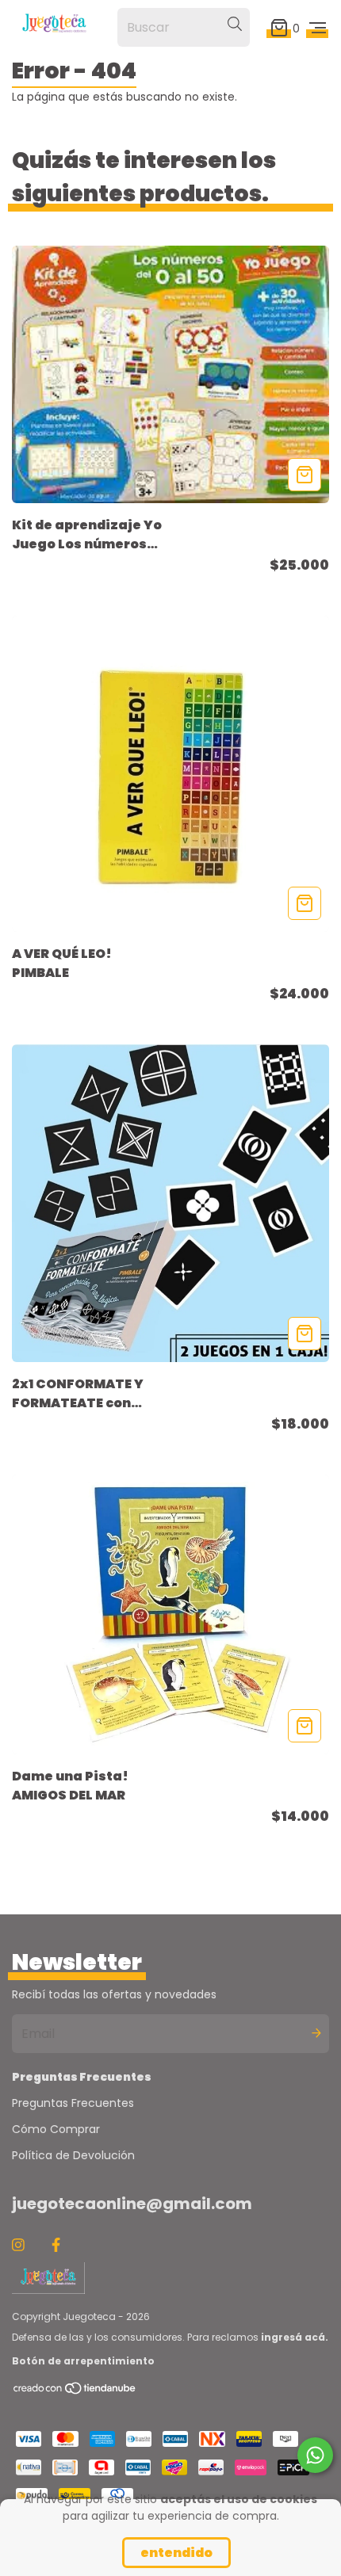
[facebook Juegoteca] (56, 2245)
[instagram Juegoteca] (18, 2245)
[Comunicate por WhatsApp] (315, 2455)
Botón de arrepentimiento (83, 2361)
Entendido (176, 2553)
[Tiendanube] (75, 2392)
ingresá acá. (295, 2337)
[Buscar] (235, 25)
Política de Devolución (73, 2155)
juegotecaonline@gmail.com (132, 2204)
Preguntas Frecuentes (73, 2103)
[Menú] (318, 27)
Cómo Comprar (56, 2129)
